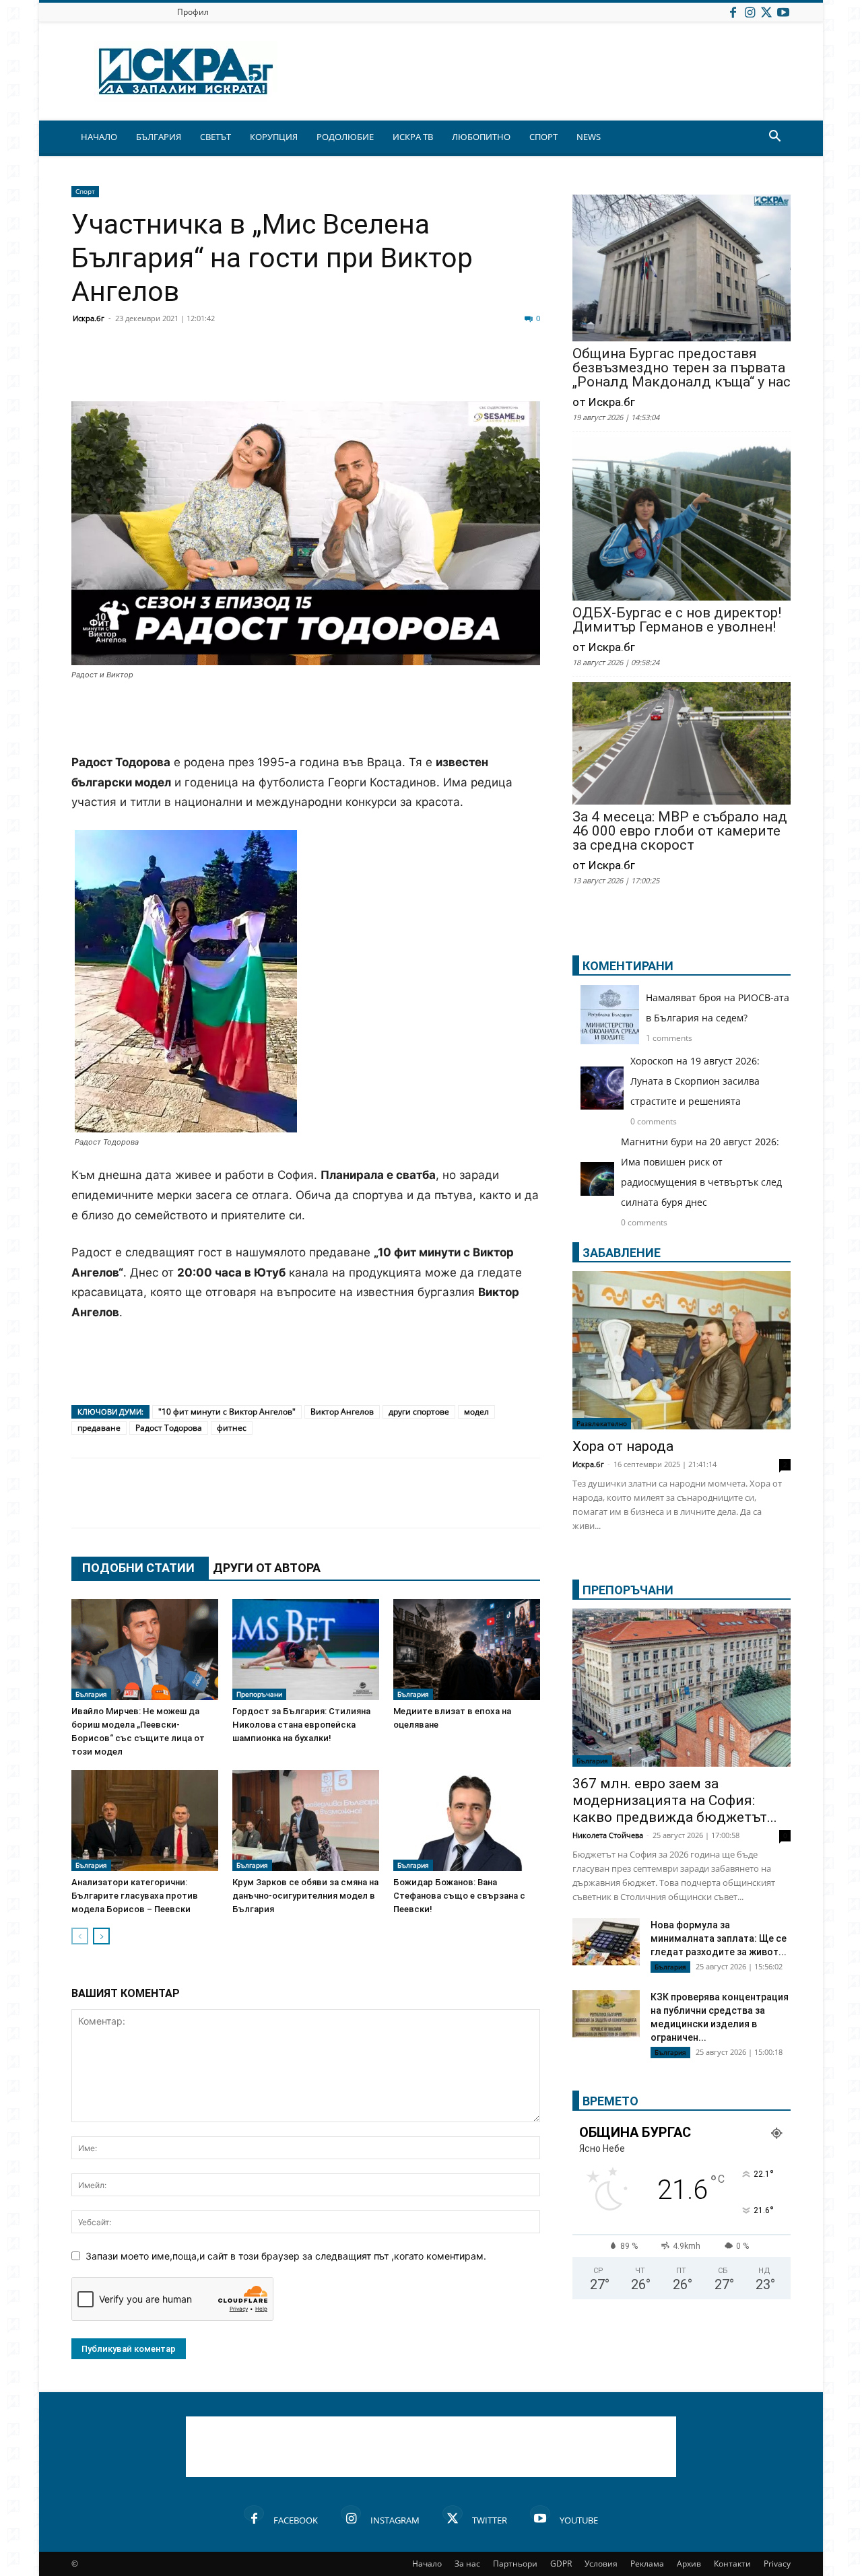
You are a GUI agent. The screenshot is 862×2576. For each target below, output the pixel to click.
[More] (487, 369)
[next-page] (101, 1936)
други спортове (419, 1412)
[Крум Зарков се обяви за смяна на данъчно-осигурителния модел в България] (306, 1821)
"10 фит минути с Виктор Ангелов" (227, 1412)
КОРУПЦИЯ (274, 137)
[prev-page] (80, 1936)
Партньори (515, 2564)
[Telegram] (385, 369)
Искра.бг (89, 318)
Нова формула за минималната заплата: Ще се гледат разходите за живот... (719, 1938)
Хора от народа (623, 1446)
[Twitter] (766, 12)
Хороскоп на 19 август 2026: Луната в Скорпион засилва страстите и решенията (695, 1081)
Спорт (85, 191)
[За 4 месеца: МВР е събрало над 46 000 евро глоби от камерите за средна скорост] (682, 745)
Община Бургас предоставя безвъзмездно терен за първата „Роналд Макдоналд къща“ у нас (682, 368)
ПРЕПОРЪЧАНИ (628, 1590)
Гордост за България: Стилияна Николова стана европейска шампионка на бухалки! (301, 1725)
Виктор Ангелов (342, 1412)
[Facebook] (733, 12)
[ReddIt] (251, 369)
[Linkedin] (217, 369)
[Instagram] (750, 12)
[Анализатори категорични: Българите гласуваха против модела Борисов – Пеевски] (145, 1821)
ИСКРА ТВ (413, 137)
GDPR (561, 2564)
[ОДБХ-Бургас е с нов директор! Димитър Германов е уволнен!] (682, 520)
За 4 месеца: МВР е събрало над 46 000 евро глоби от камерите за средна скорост (680, 831)
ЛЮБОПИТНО (481, 137)
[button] (774, 138)
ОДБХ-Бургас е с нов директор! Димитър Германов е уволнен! (677, 620)
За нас (467, 2564)
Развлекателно (602, 1423)
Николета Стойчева (608, 1835)
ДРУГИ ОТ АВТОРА (267, 1568)
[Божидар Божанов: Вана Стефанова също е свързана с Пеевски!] (467, 1821)
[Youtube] (783, 12)
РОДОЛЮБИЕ (345, 137)
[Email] (284, 369)
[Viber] (352, 369)
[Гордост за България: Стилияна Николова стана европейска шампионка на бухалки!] (306, 1650)
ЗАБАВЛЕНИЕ (622, 1253)
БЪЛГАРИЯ (159, 137)
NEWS (589, 137)
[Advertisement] (306, 718)
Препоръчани (259, 1694)
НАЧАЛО (99, 137)
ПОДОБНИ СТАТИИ (138, 1568)
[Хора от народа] (682, 1350)
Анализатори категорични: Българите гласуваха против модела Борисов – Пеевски (135, 1896)
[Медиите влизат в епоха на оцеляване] (467, 1650)
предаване (99, 1428)
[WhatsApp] (318, 369)
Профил (193, 12)
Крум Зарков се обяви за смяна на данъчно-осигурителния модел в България (305, 1896)
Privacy (777, 2564)
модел (476, 1412)
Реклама (647, 2564)
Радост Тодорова (169, 1428)
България (91, 1694)
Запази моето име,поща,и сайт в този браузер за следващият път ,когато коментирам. (286, 2256)
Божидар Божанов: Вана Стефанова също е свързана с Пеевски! (459, 1896)
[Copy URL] (453, 369)
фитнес (232, 1428)
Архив (689, 2564)
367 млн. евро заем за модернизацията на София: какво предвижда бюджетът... (675, 1800)
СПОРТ (543, 137)
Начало (427, 2564)
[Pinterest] (419, 369)
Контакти (732, 2564)
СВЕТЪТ (215, 137)
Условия (601, 2564)
